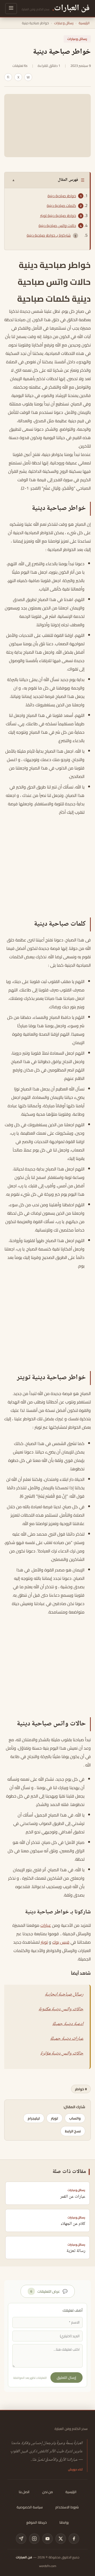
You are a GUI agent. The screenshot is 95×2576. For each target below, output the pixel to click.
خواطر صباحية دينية (62, 196)
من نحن (47, 2492)
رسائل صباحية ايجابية (64, 1994)
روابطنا (64, 2522)
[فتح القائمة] (11, 9)
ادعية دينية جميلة (68, 2024)
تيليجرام (34, 2118)
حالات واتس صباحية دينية (57, 226)
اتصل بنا (24, 2492)
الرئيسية (84, 23)
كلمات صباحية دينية (61, 206)
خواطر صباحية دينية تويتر (58, 216)
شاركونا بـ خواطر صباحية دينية (49, 235)
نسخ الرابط (73, 2131)
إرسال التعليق (66, 2378)
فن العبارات (24, 2557)
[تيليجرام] (21, 2539)
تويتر (54, 2118)
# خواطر (81, 2089)
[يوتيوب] (47, 2539)
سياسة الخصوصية (30, 2507)
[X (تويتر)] (61, 2539)
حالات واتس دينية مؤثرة (62, 2053)
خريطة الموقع (37, 2522)
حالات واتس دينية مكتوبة (61, 2009)
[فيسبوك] (74, 2539)
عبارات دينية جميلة (67, 2039)
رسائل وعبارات (64, 23)
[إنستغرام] (34, 2539)
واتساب (75, 2118)
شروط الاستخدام (67, 2507)
